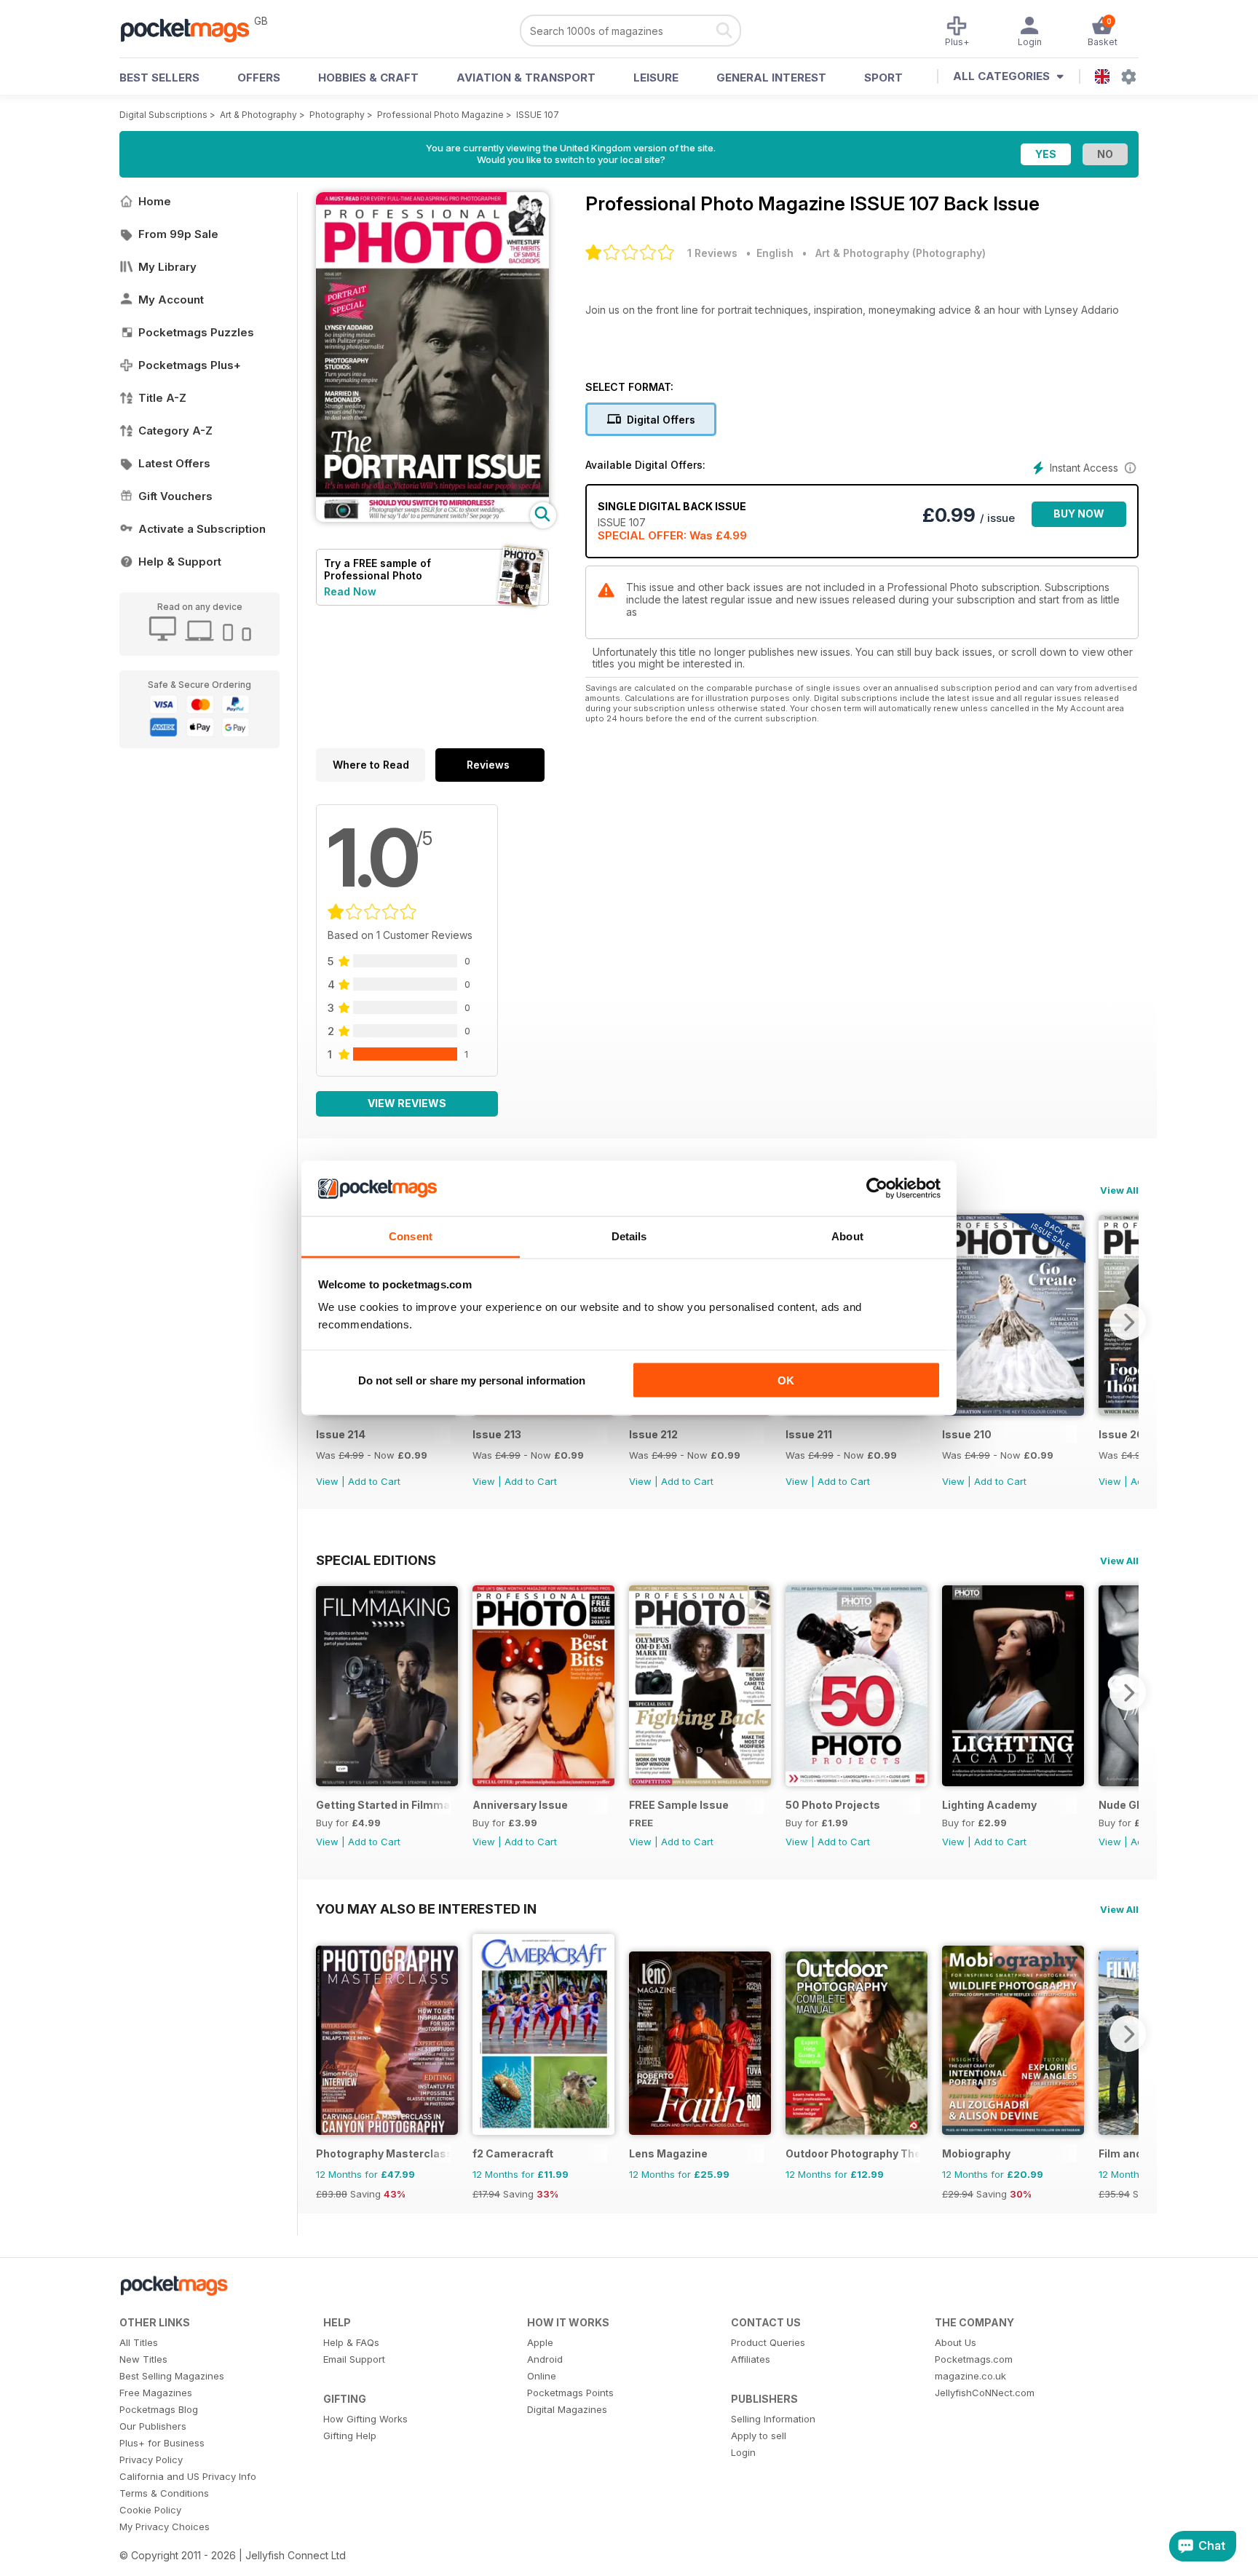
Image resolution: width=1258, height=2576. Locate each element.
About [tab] (847, 1236)
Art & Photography (258, 115)
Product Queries (768, 2342)
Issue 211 (809, 1434)
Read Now (350, 591)
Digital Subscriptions (163, 115)
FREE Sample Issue (679, 1805)
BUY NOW (1079, 514)
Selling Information (773, 2419)
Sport (883, 78)
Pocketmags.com (974, 2359)
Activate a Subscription (202, 529)
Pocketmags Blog (159, 2409)
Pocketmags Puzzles (196, 332)
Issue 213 (497, 1434)
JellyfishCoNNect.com (985, 2393)
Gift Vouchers (175, 496)
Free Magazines (156, 2393)
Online (542, 2376)
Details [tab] (629, 1236)
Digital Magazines (567, 2409)
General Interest (771, 78)
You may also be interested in (426, 1909)
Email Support (354, 2359)
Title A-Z (162, 398)
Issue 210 (967, 1434)
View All (1119, 1190)
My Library (167, 267)
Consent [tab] (411, 1236)
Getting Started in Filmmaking (383, 1805)
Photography (337, 115)
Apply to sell (759, 2436)
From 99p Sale (178, 234)
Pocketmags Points (570, 2393)
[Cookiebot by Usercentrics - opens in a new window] (877, 1189)
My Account (171, 300)
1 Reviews (712, 253)
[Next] (1128, 1322)
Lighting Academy (989, 1805)
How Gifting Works (365, 2419)
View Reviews (407, 1103)
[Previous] (327, 1692)
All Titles (139, 2342)
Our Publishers (153, 2426)
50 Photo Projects (833, 1805)
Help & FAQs (351, 2342)
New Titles (143, 2359)
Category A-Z (175, 431)
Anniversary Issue (520, 1805)
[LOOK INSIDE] (432, 518)
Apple (540, 2342)
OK (786, 1380)
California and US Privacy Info (188, 2476)
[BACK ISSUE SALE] (1013, 1412)
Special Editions (376, 1560)
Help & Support (180, 562)
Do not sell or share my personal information (472, 1380)
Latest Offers (174, 463)
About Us (956, 2342)
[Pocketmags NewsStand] (192, 29)
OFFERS (259, 78)
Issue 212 (653, 1434)
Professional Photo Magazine (440, 115)
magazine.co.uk (970, 2376)
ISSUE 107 (538, 115)
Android (545, 2359)
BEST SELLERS (159, 78)
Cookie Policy (150, 2510)
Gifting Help (350, 2436)
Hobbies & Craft (368, 78)
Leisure (656, 78)
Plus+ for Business (162, 2443)
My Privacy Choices (165, 2527)
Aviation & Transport (526, 78)
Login (743, 2452)
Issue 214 (341, 1434)
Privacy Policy (151, 2460)
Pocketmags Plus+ (190, 365)
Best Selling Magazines (172, 2376)
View (327, 1481)
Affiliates (751, 2359)
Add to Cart (374, 1481)
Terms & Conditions (164, 2493)
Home (155, 201)
